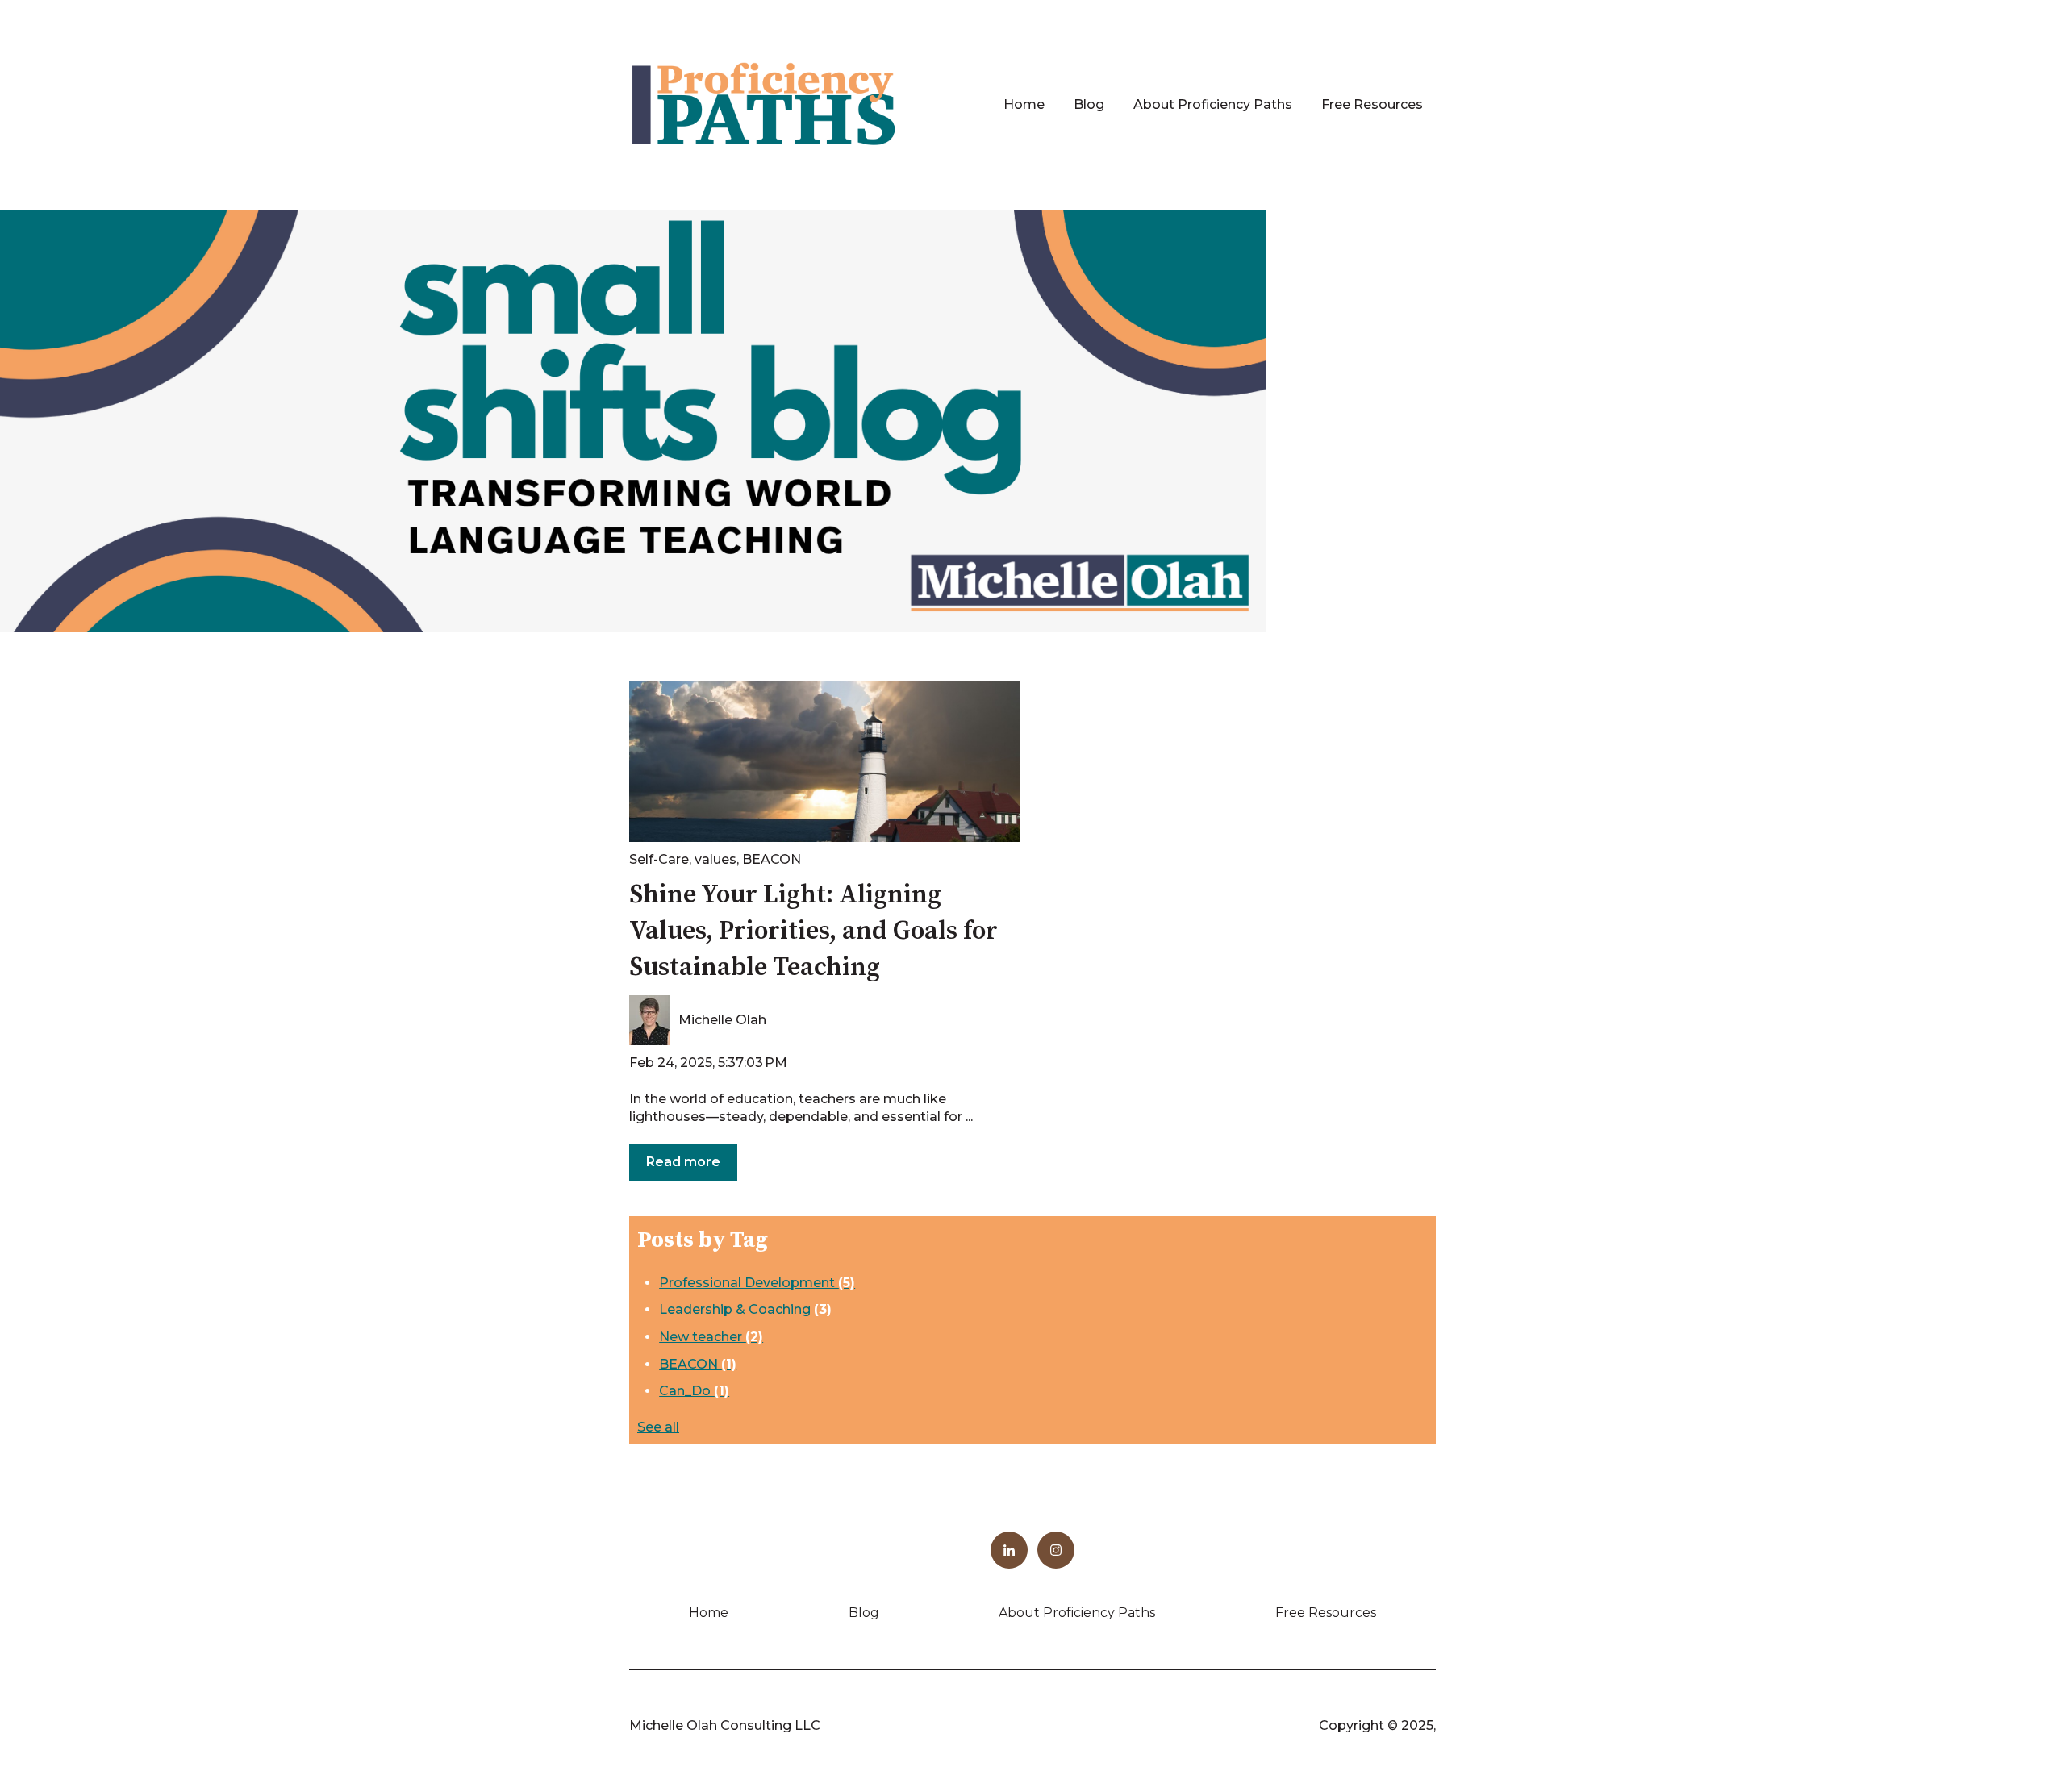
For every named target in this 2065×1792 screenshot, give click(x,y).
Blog (1089, 104)
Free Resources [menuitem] (1326, 1613)
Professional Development (757, 1283)
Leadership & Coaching (745, 1309)
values (715, 859)
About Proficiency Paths (1213, 104)
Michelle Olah (722, 1020)
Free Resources (1372, 104)
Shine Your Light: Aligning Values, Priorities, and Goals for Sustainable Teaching (813, 931)
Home (1024, 104)
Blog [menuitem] (864, 1613)
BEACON (772, 859)
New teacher (711, 1337)
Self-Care (659, 859)
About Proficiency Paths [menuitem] (1077, 1613)
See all (658, 1427)
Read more (683, 1162)
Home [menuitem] (709, 1613)
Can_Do (694, 1391)
